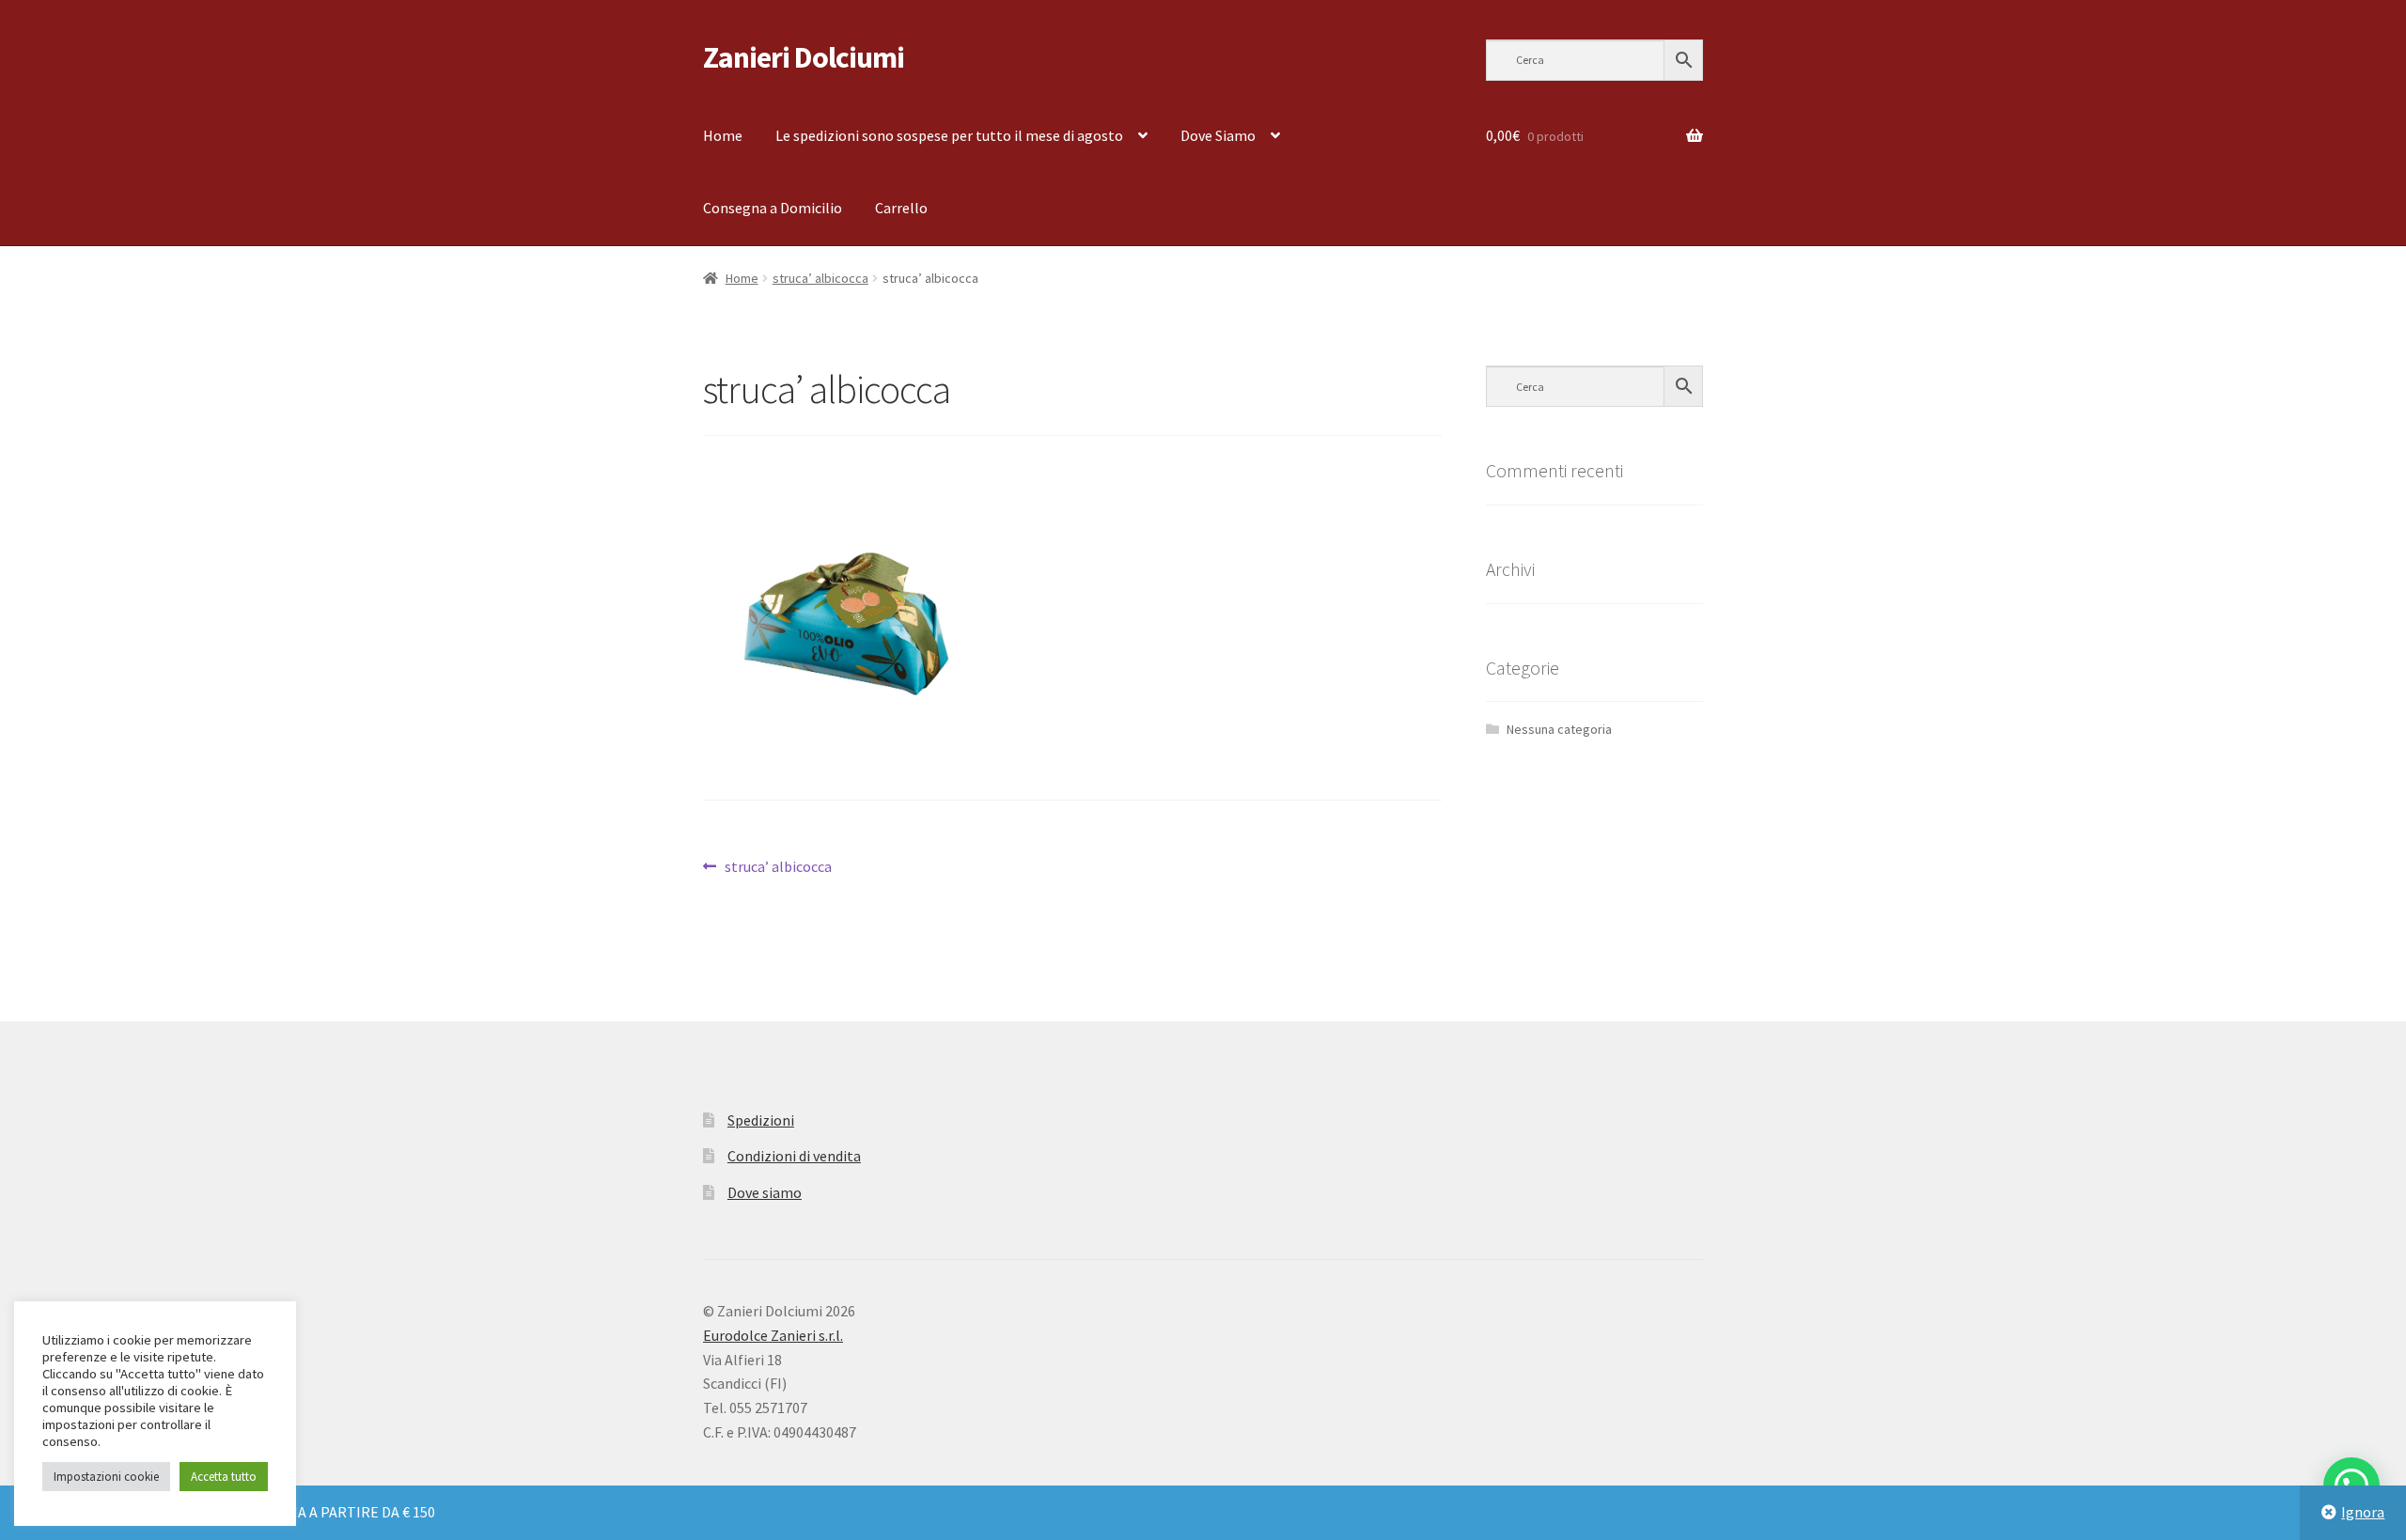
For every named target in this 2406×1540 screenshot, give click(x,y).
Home (723, 135)
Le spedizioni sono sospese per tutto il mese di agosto (949, 135)
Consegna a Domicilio (773, 208)
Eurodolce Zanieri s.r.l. (773, 1335)
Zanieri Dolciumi (804, 57)
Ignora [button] (2363, 1512)
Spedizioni (761, 1120)
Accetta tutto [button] (224, 1477)
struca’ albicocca (820, 278)
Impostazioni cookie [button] (106, 1477)
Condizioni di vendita (794, 1156)
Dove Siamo (1218, 135)
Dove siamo (765, 1192)
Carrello (901, 208)
